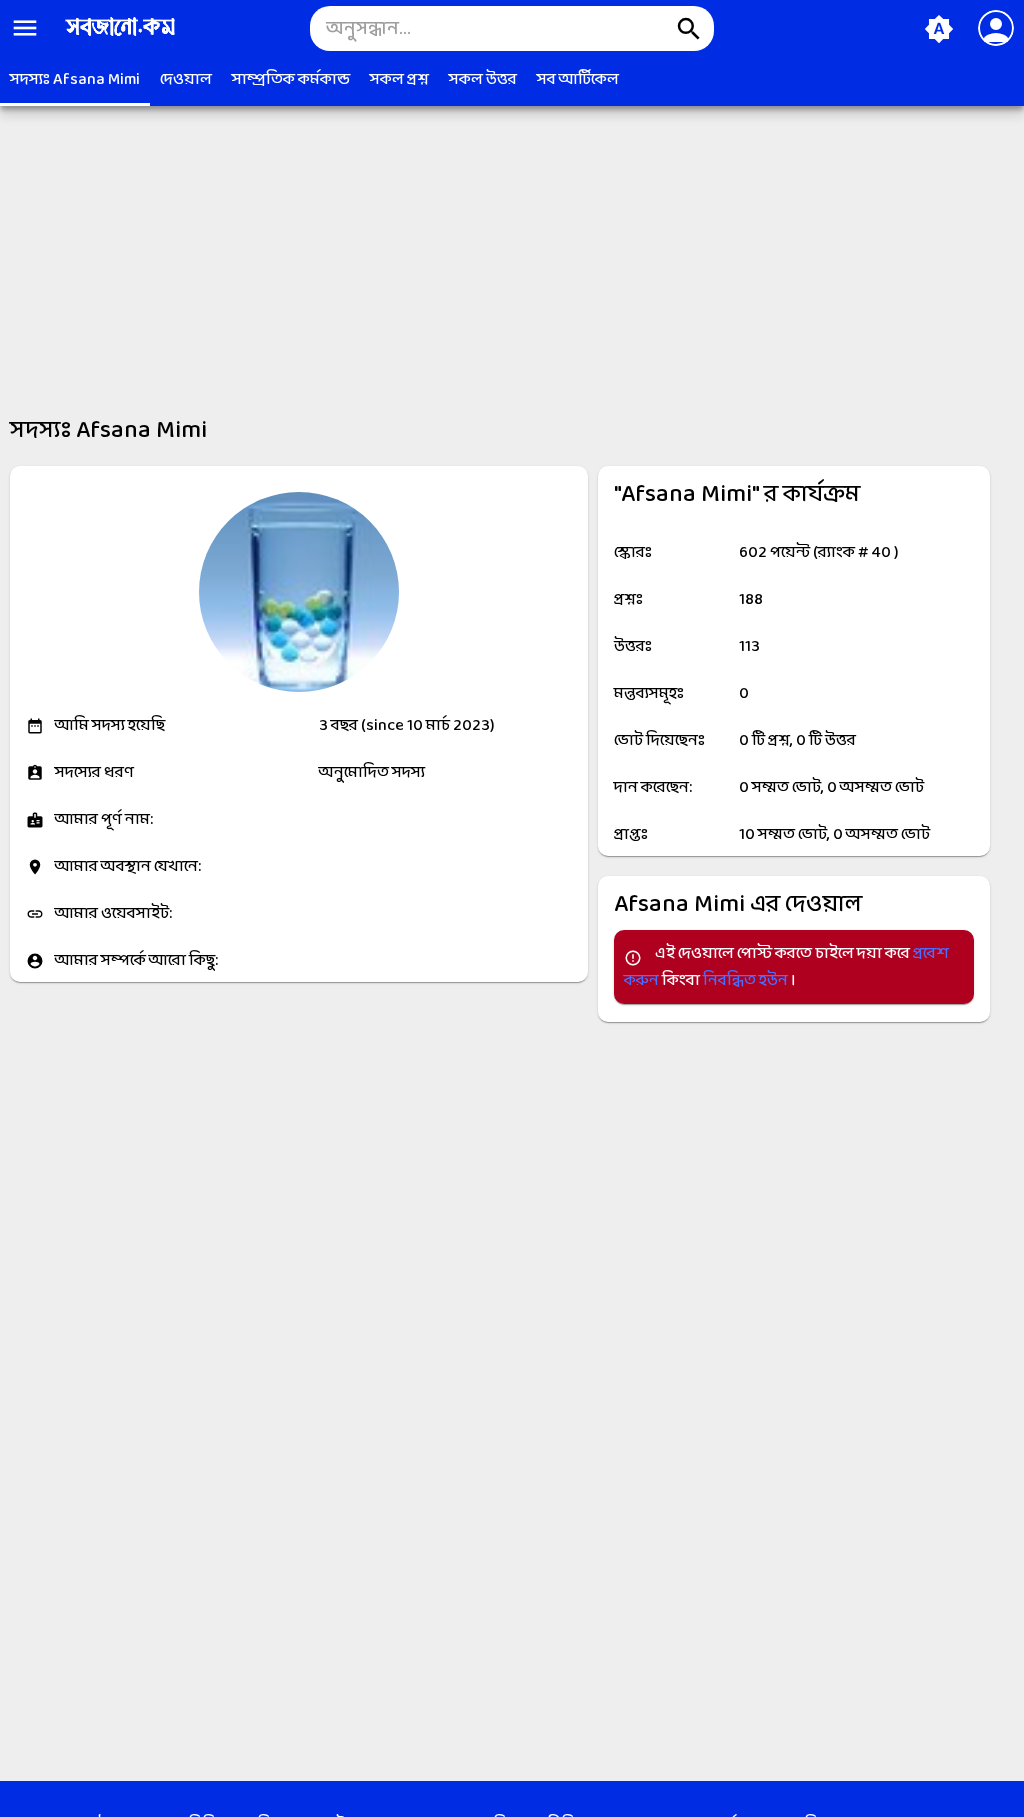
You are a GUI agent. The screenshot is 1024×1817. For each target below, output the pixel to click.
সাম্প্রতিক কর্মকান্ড (291, 79)
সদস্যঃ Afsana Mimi (75, 79)
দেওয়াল (186, 79)
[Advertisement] (512, 248)
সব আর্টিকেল (578, 79)
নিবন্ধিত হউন (747, 980)
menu (25, 28)
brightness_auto (939, 29)
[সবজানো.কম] (120, 37)
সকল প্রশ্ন (399, 79)
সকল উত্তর (483, 79)
